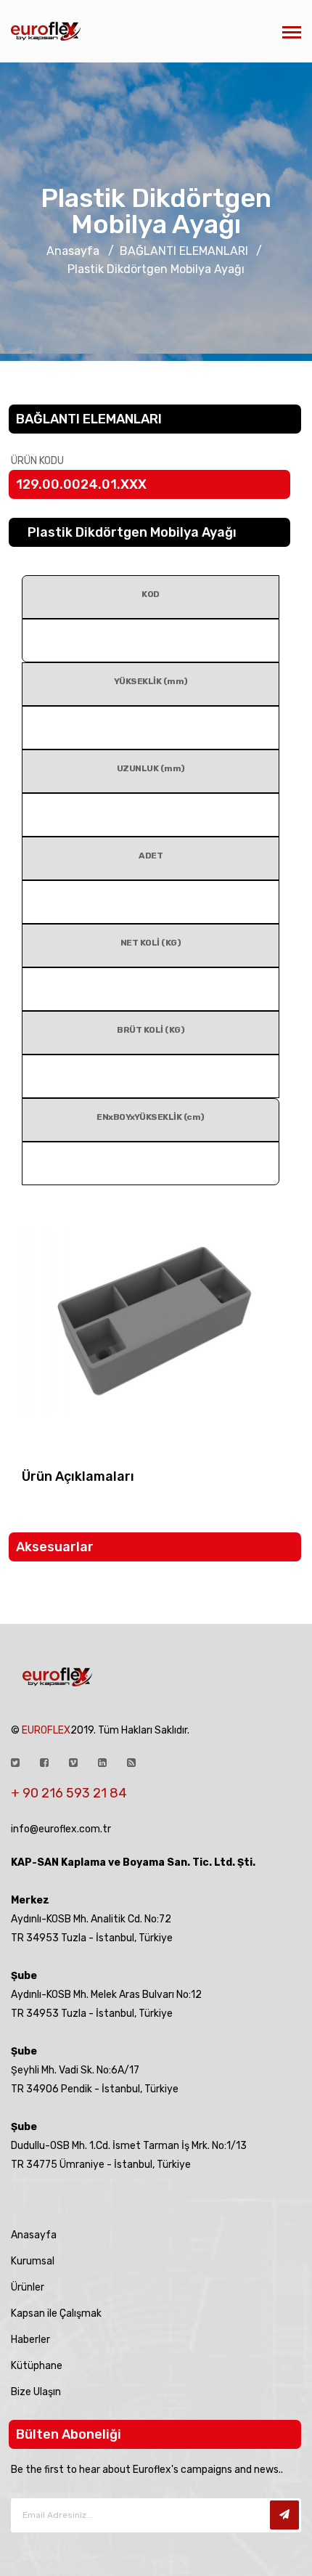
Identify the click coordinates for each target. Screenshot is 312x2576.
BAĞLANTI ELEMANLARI (184, 251)
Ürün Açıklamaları (78, 1476)
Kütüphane (37, 2366)
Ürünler (28, 2287)
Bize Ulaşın (36, 2392)
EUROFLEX (46, 1730)
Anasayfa (74, 251)
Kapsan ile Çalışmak (56, 2313)
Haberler (30, 2340)
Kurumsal (33, 2261)
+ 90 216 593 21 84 (69, 1793)
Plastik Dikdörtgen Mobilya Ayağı (156, 211)
